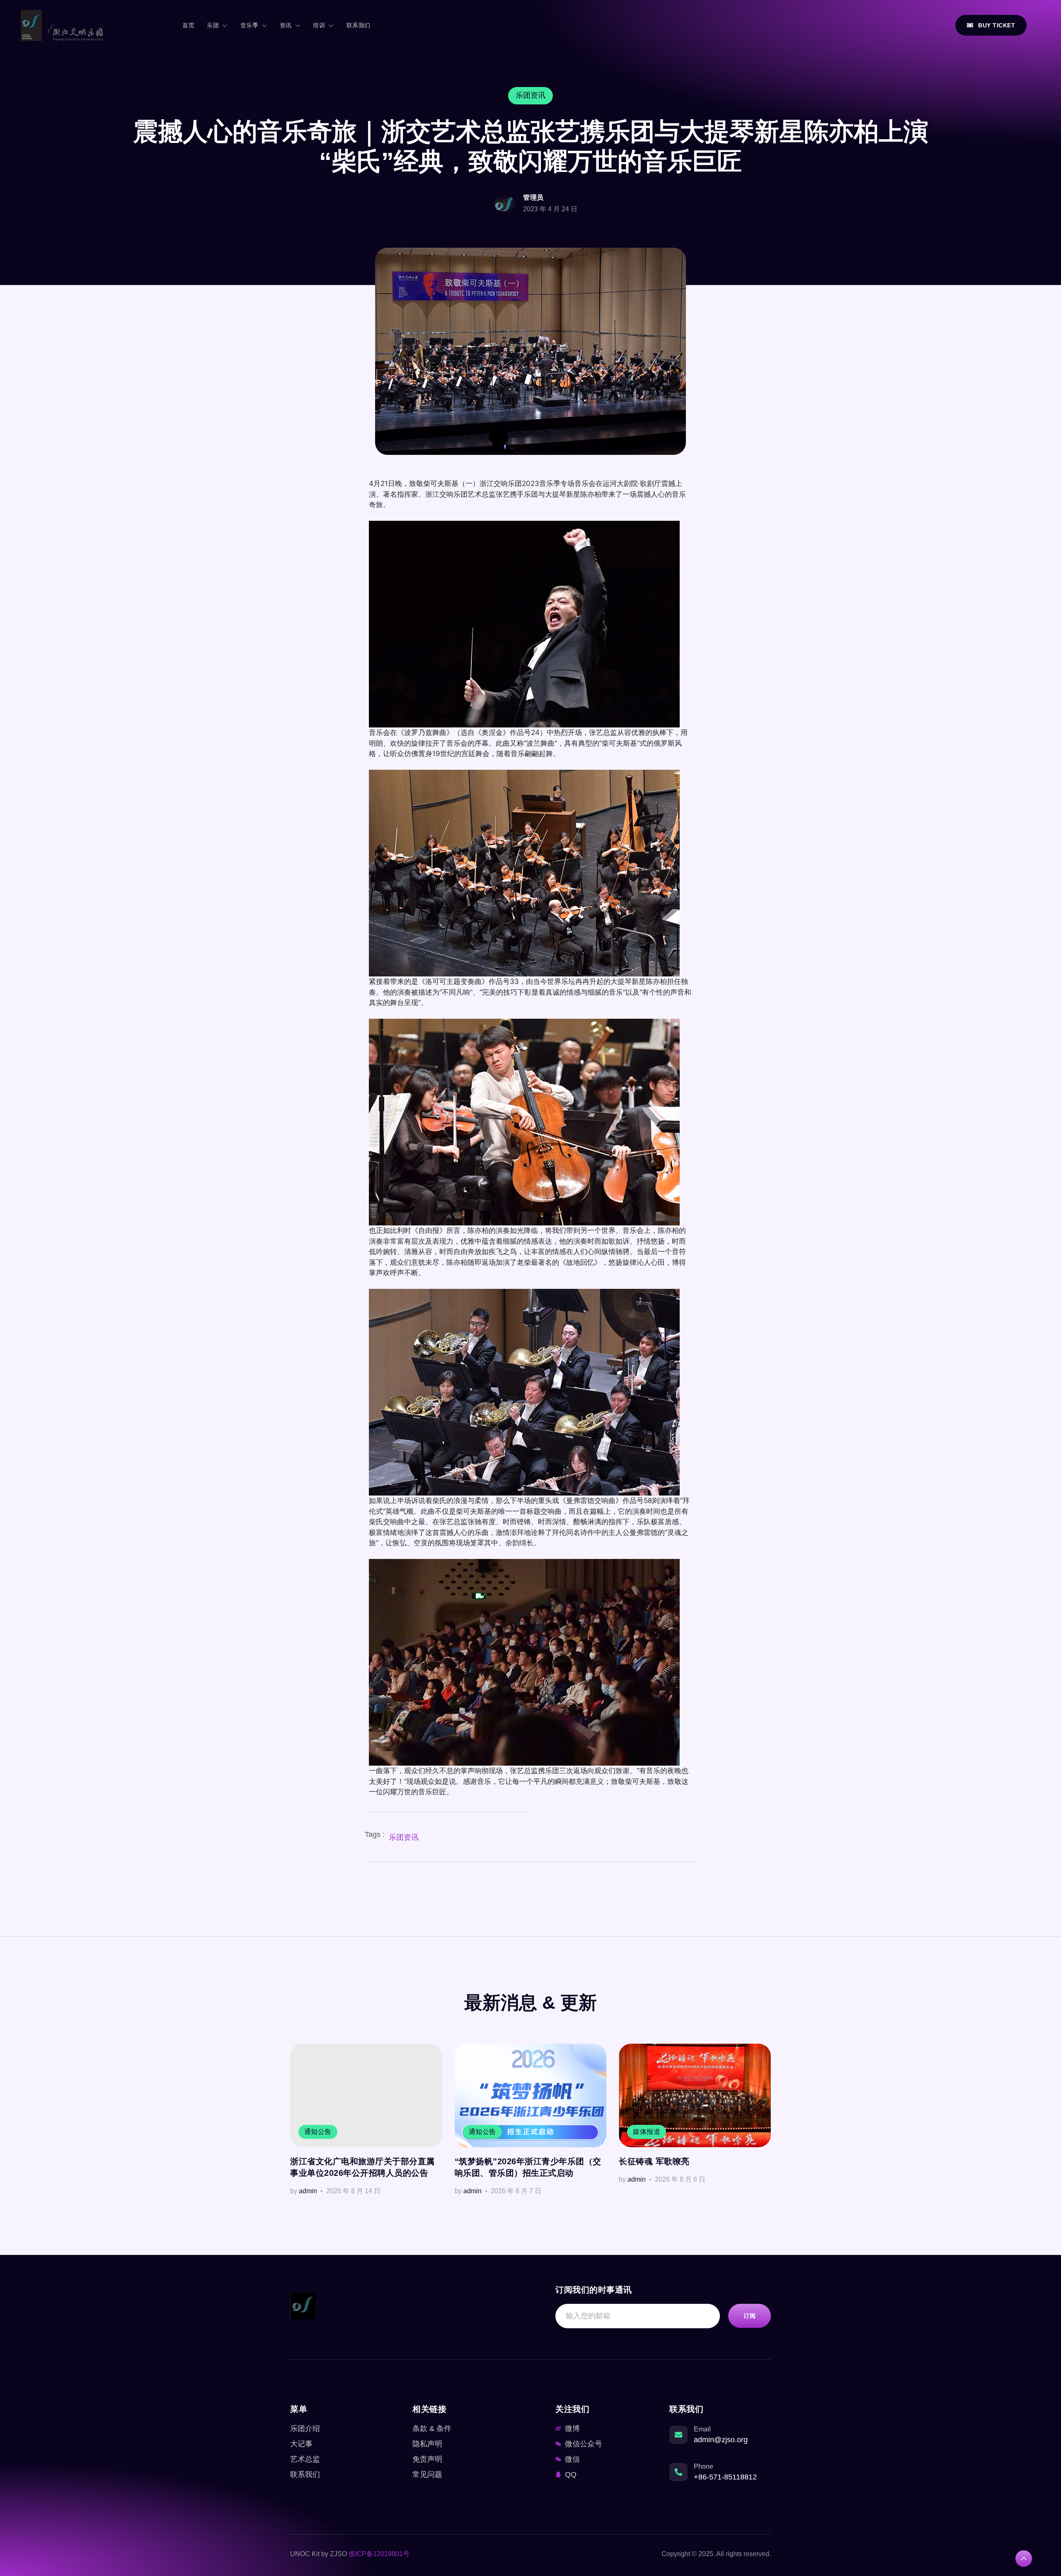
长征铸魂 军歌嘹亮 (654, 2161)
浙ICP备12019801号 (379, 2554)
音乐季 (250, 25)
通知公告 (318, 2132)
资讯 (286, 25)
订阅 (750, 2316)
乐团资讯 (404, 1837)
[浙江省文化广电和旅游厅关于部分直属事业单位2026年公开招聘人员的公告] (366, 2095)
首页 (188, 25)
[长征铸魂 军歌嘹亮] (695, 2095)
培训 (319, 25)
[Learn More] (1024, 2559)
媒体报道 (647, 2132)
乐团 (213, 25)
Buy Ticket (997, 25)
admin (308, 2191)
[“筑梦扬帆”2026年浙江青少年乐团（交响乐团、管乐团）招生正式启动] (531, 2095)
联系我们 (359, 25)
